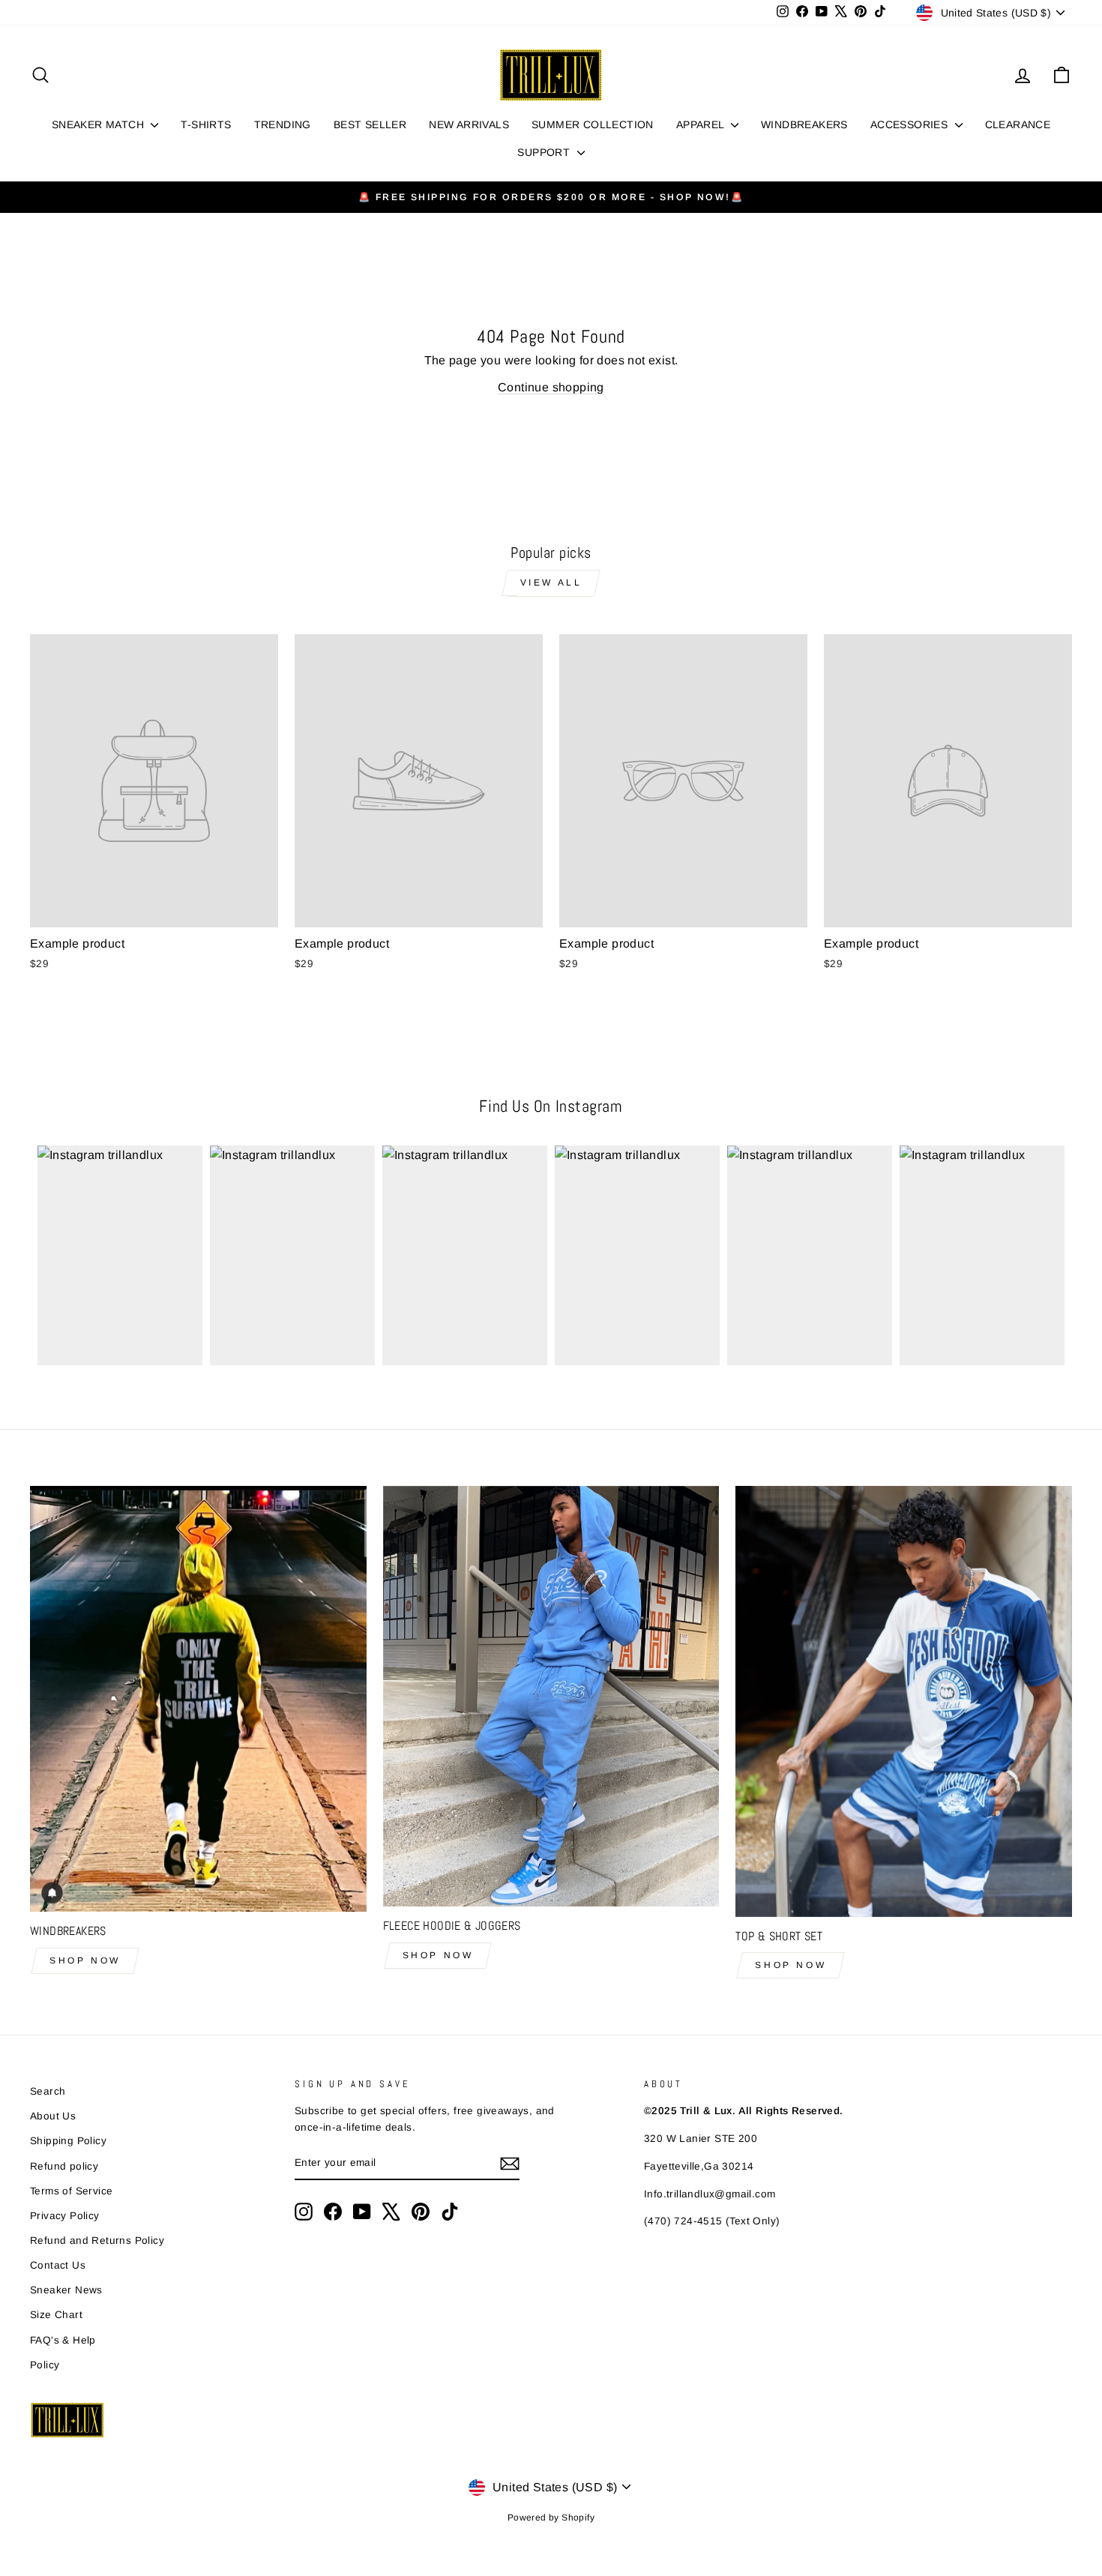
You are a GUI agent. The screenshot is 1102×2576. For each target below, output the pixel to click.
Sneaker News (66, 2290)
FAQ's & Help (63, 2340)
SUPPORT (545, 152)
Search (48, 2091)
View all (551, 583)
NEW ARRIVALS (469, 124)
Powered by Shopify (551, 2518)
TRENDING (283, 124)
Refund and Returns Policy (97, 2241)
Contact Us (58, 2265)
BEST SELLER (370, 124)
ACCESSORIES (911, 124)
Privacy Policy (65, 2216)
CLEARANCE (1018, 124)
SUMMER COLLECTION (593, 124)
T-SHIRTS (206, 124)
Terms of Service (71, 2191)
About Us (53, 2116)
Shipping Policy (68, 2141)
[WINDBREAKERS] (198, 1699)
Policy (45, 2365)
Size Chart (56, 2315)
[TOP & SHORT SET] (904, 1701)
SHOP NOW (85, 1960)
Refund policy (64, 2166)
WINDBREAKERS (804, 124)
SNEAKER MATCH (100, 124)
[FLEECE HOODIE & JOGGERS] (551, 1696)
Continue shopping (551, 387)
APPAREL (702, 124)
